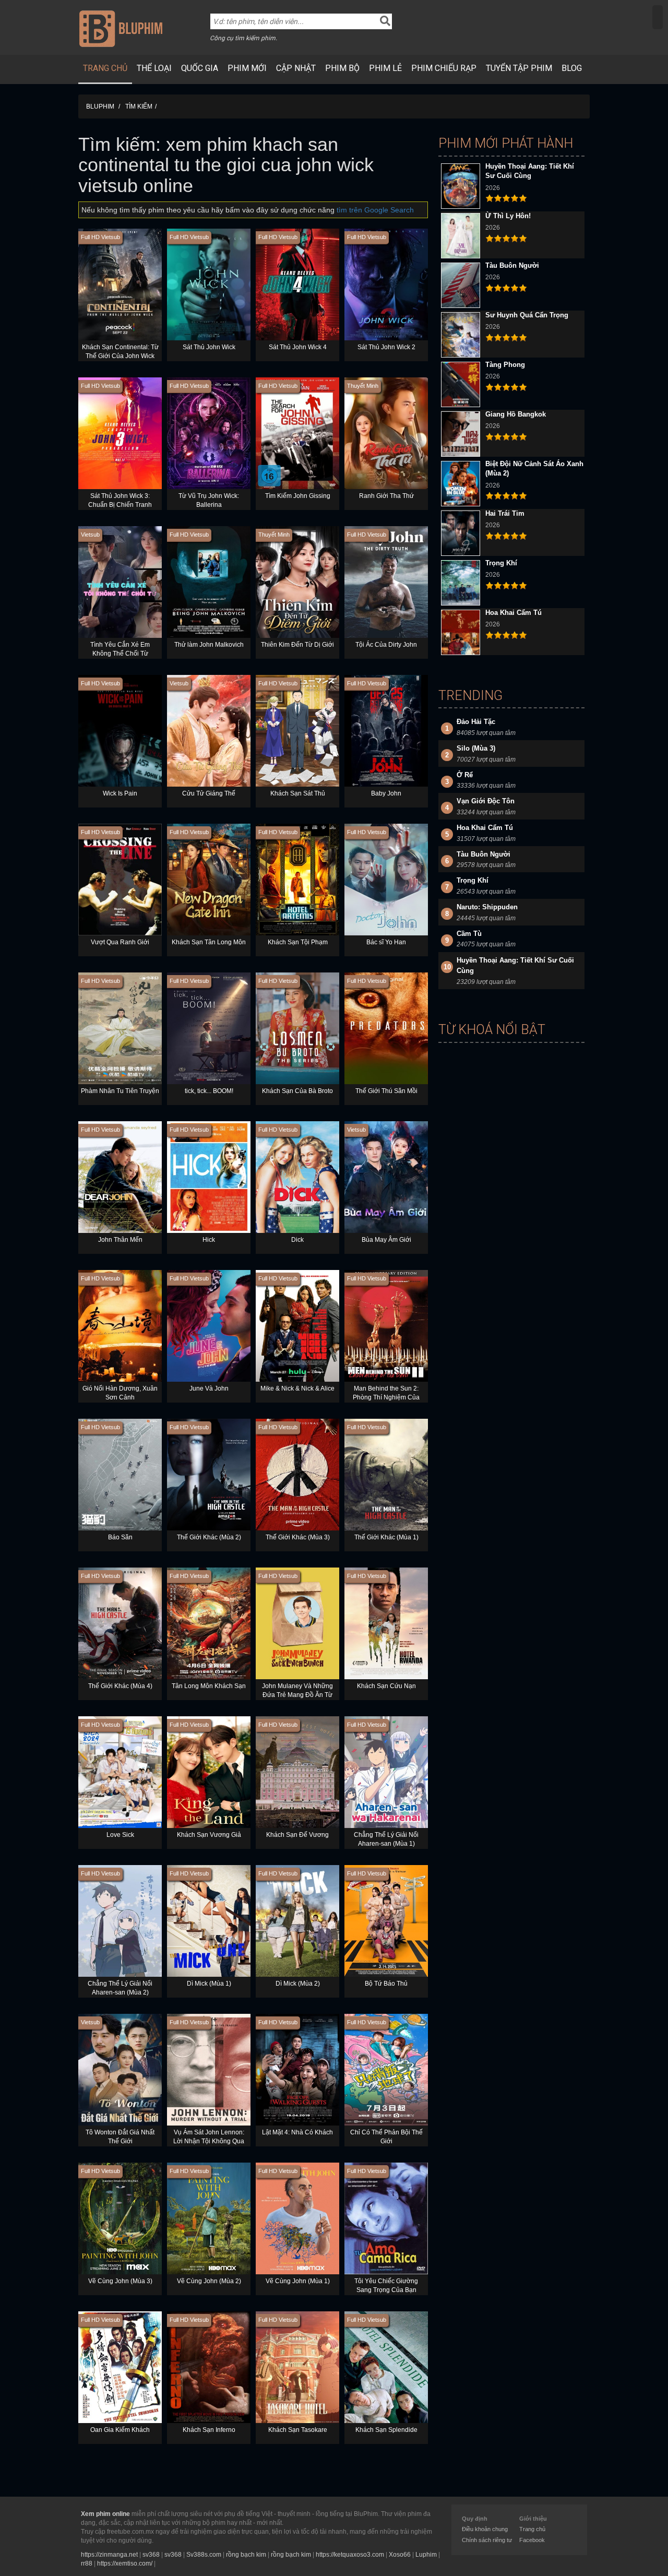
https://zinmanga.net (109, 2555)
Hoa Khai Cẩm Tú (514, 613)
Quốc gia (200, 68)
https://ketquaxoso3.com (350, 2555)
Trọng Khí (501, 563)
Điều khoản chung (485, 2529)
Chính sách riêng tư (487, 2540)
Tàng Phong (505, 365)
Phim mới (247, 68)
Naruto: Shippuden (487, 907)
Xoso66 (400, 2555)
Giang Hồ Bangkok (516, 414)
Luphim (426, 2555)
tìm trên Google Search (375, 210)
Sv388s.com (204, 2555)
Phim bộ (342, 68)
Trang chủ (105, 68)
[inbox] (658, 17)
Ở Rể (465, 775)
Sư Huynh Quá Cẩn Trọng (527, 315)
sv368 (151, 2555)
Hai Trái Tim (505, 513)
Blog (572, 68)
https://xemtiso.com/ (125, 2563)
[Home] (121, 28)
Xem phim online (105, 2514)
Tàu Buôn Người (512, 265)
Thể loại (154, 68)
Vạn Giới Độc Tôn (486, 801)
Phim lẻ (385, 68)
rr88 (87, 2563)
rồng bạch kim (246, 2555)
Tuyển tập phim (519, 68)
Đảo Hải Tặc (476, 722)
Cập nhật (296, 68)
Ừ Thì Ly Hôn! (508, 216)
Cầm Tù (469, 934)
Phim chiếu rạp (444, 68)
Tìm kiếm (139, 106)
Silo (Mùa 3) (476, 748)
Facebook (532, 2540)
